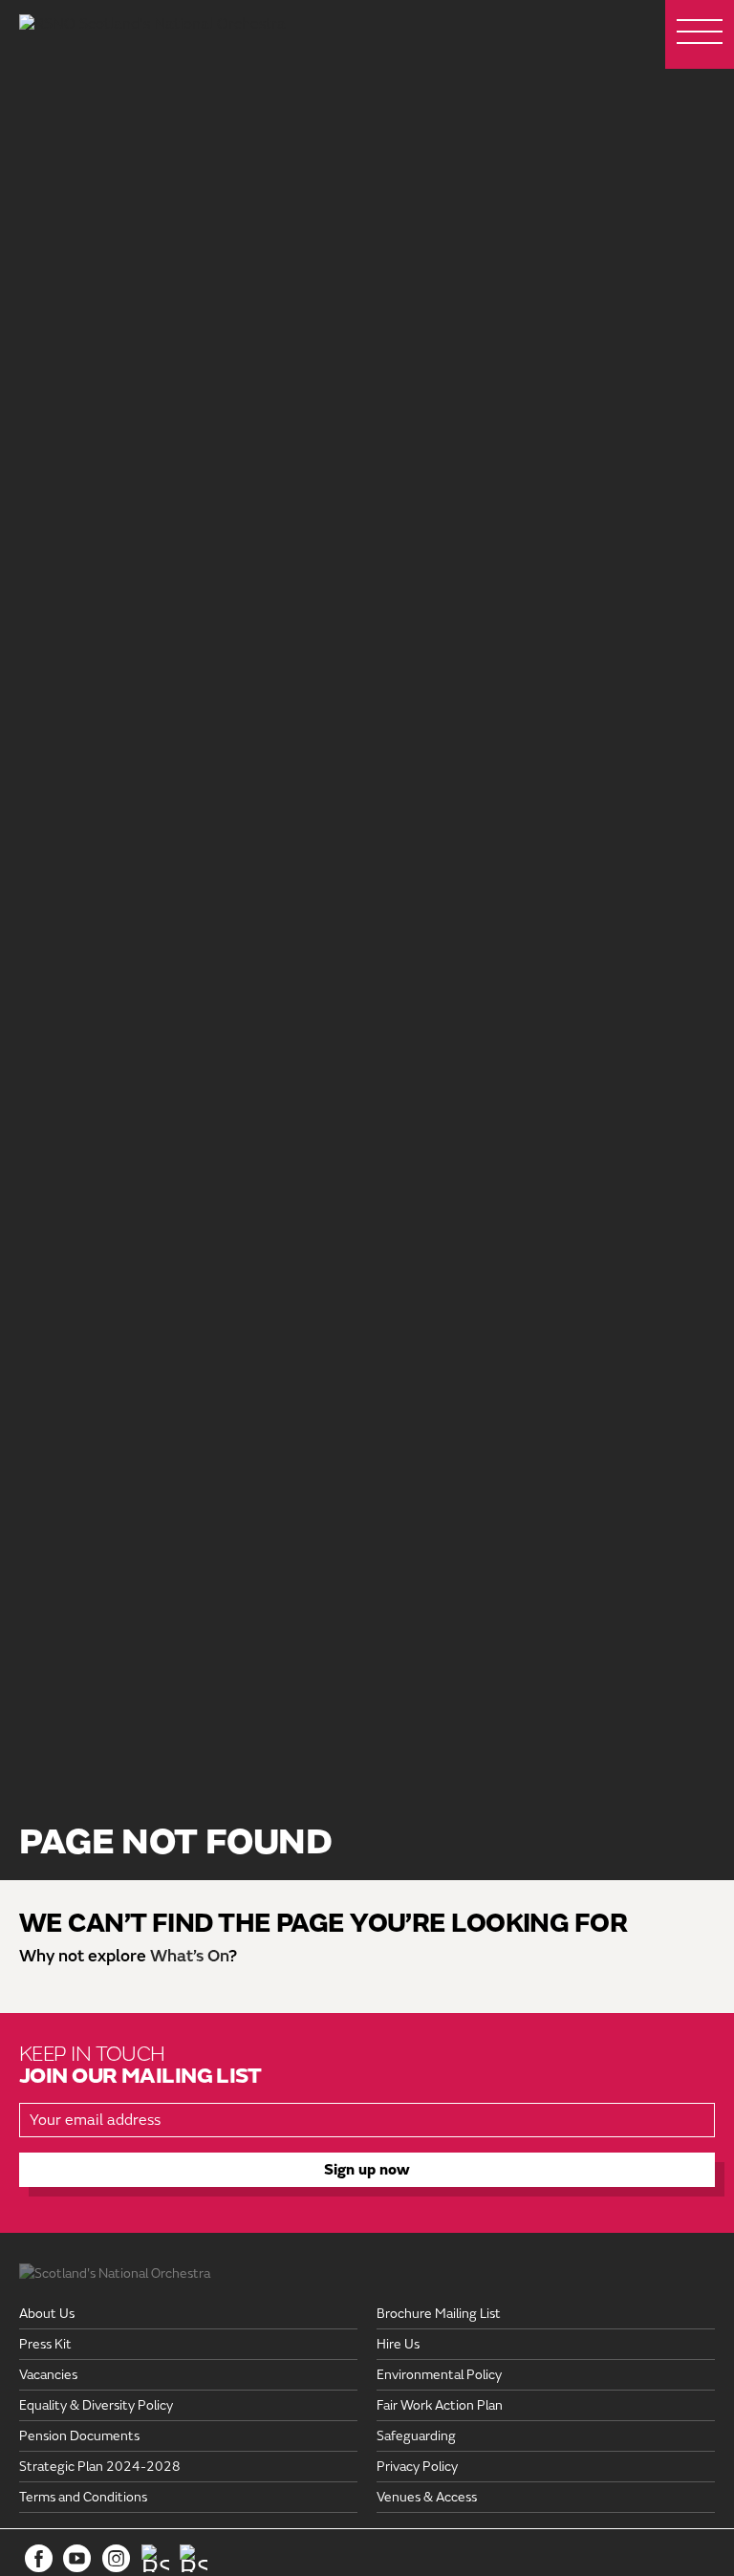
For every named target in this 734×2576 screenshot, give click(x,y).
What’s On (189, 1956)
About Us (47, 2314)
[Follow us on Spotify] (194, 2558)
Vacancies (48, 2375)
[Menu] (700, 34)
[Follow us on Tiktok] (155, 2558)
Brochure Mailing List (439, 2314)
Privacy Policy (417, 2467)
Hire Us (398, 2344)
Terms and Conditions (83, 2497)
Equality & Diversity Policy (96, 2405)
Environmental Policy (439, 2375)
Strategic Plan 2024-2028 (100, 2467)
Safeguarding (416, 2436)
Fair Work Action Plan (440, 2405)
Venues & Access (427, 2497)
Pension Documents (79, 2436)
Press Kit (45, 2344)
